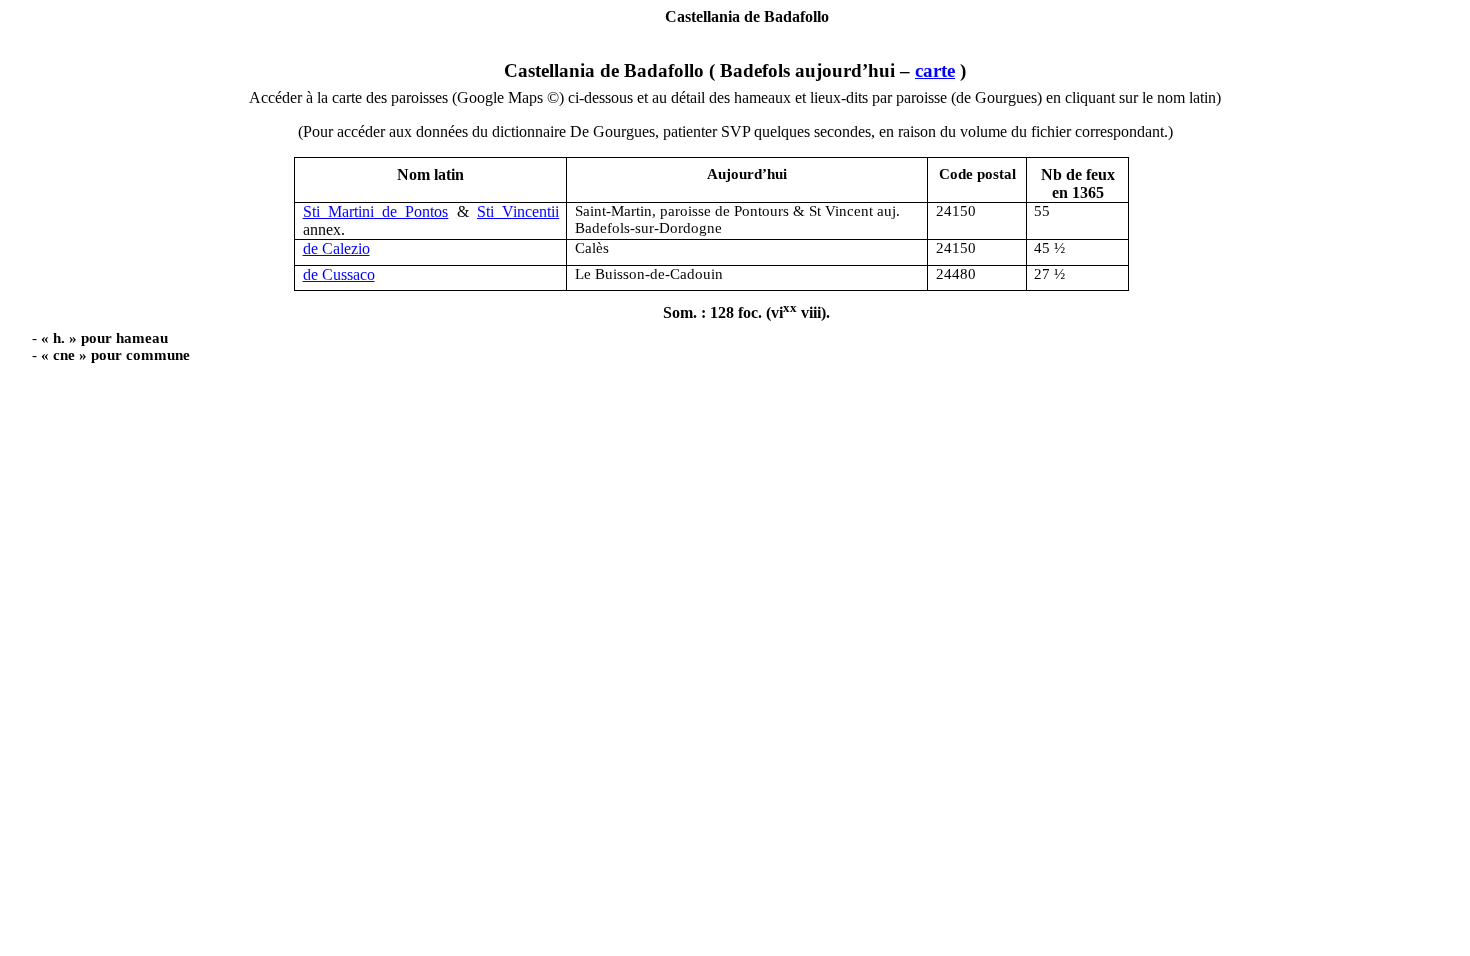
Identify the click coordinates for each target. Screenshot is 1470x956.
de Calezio (336, 248)
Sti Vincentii (518, 211)
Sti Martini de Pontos (376, 211)
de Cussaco (339, 274)
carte (935, 70)
